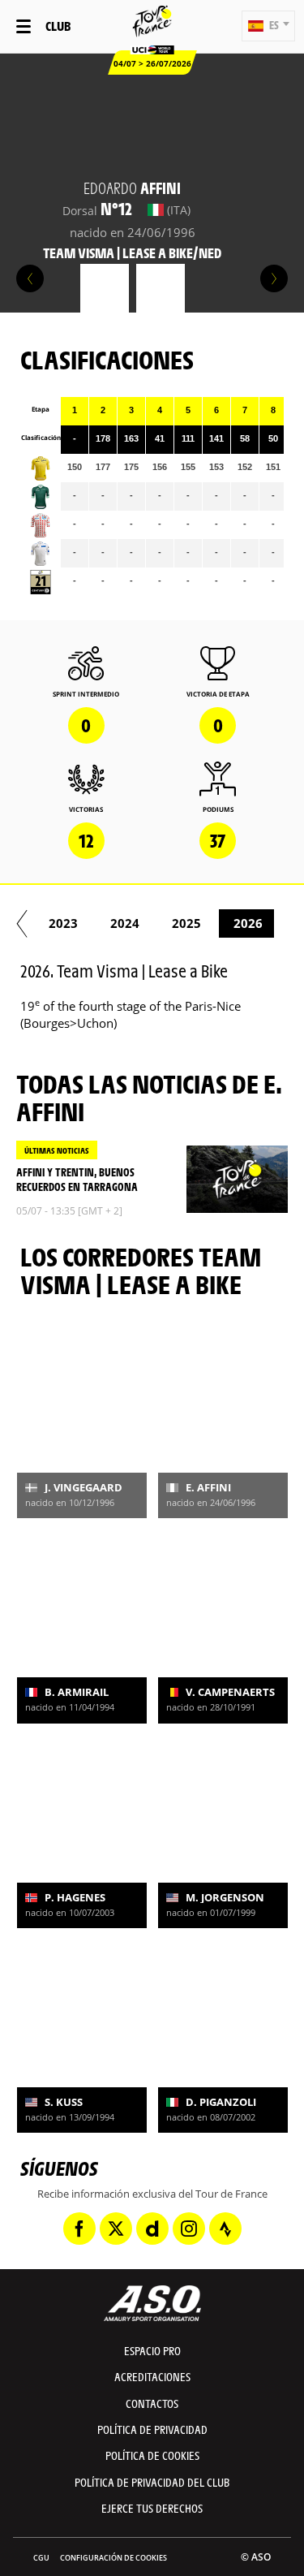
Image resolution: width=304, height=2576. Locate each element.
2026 (248, 923)
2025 (186, 923)
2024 (125, 923)
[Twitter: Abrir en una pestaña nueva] (116, 2229)
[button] (268, 26)
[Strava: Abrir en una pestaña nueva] (225, 2229)
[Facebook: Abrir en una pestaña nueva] (79, 2229)
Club (58, 26)
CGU (41, 2558)
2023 (63, 923)
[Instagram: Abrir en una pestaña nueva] (189, 2229)
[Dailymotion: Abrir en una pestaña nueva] (152, 2229)
